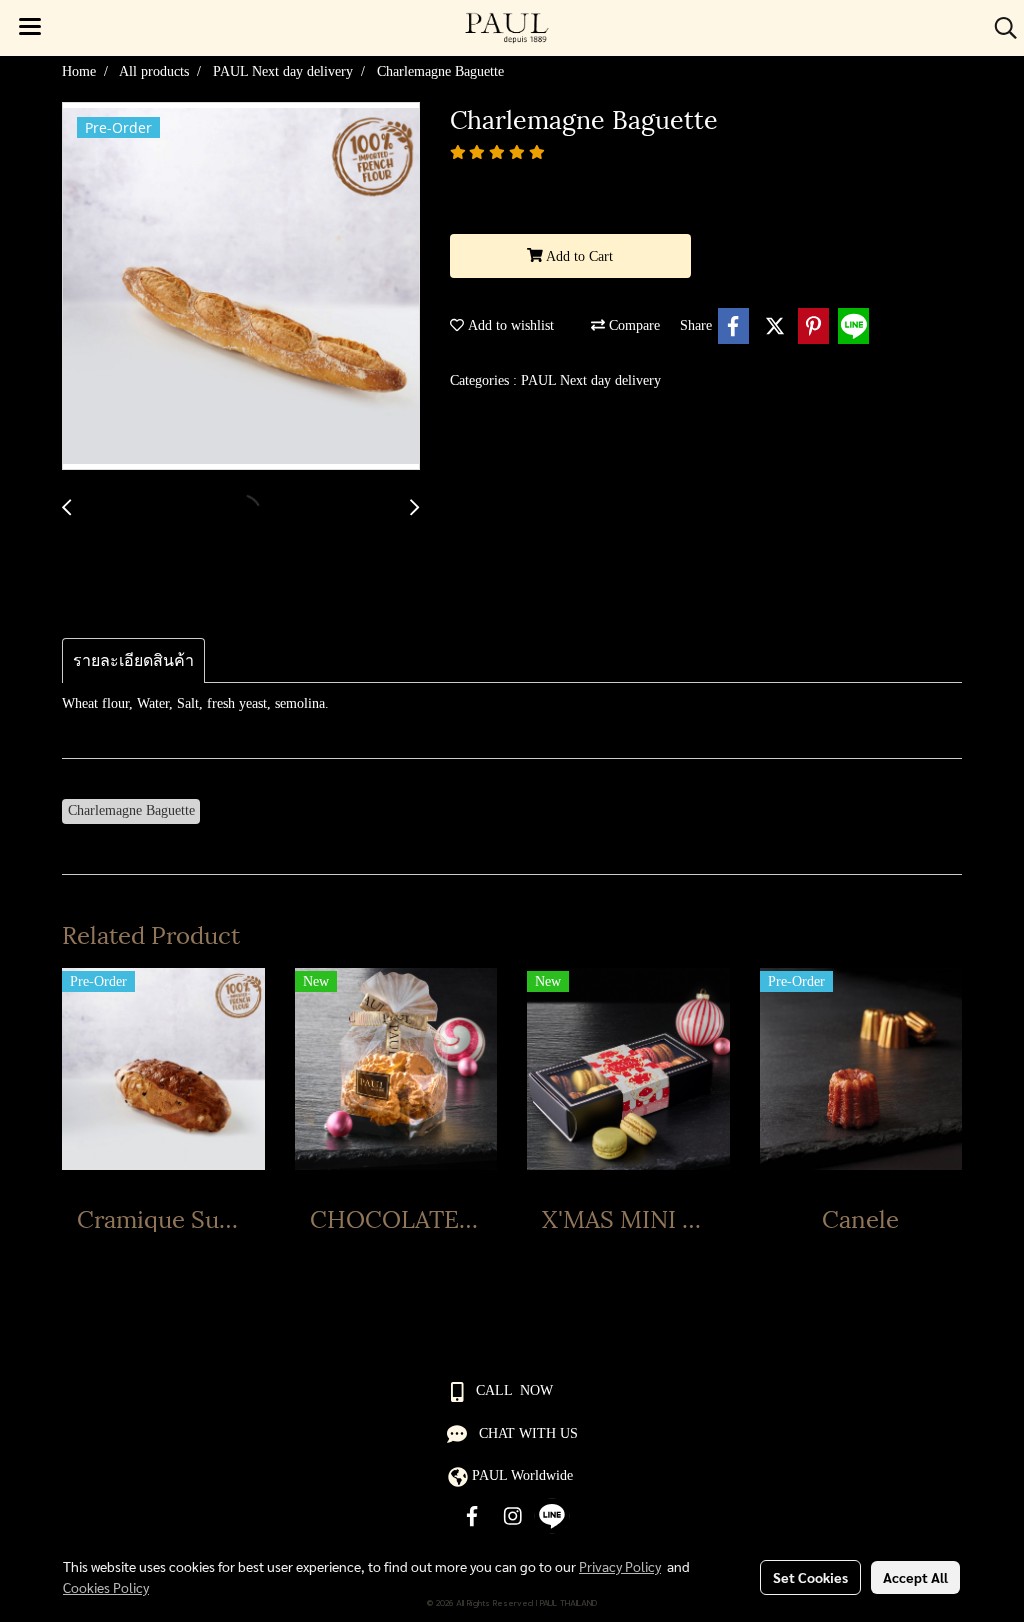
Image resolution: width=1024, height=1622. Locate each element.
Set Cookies (810, 1577)
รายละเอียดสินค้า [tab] (133, 660)
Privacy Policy (620, 1566)
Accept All (915, 1577)
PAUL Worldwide (522, 1475)
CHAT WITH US (528, 1433)
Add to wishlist (509, 325)
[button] (999, 28)
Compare (632, 325)
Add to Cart (578, 256)
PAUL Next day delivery (591, 380)
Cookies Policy (106, 1587)
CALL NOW (514, 1390)
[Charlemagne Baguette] (241, 287)
